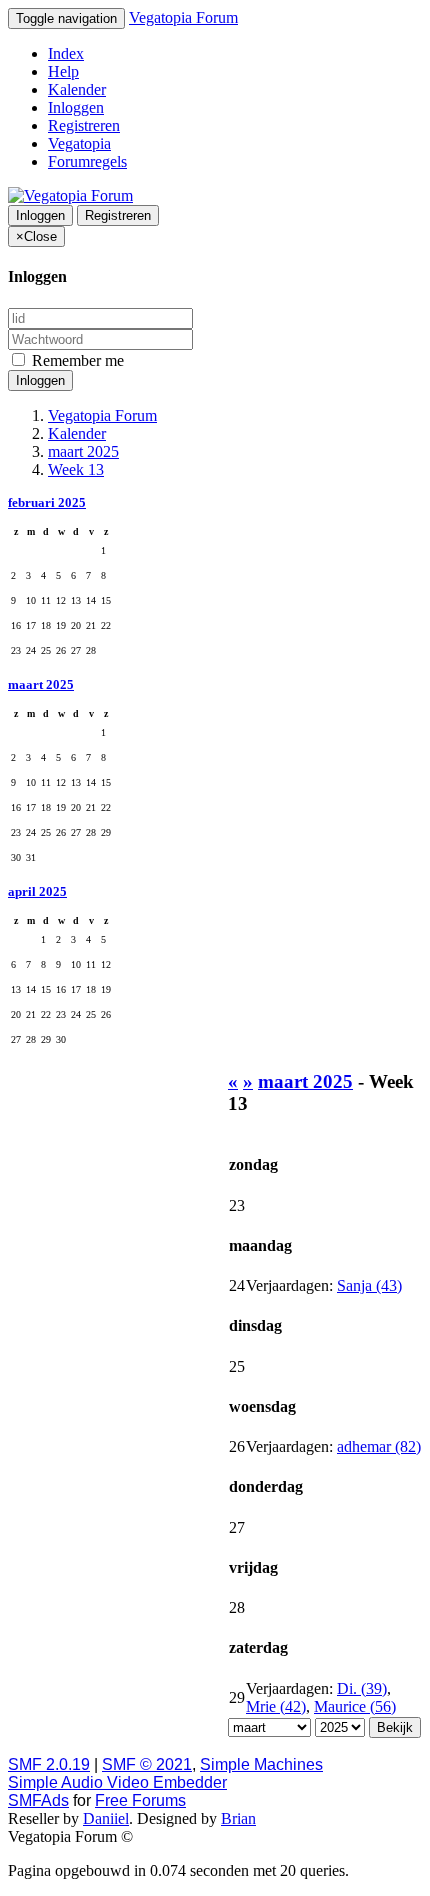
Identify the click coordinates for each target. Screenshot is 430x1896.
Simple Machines (261, 1764)
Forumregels (87, 161)
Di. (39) (362, 1688)
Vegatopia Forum (183, 17)
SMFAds (38, 1800)
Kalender (77, 89)
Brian (238, 1818)
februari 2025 (47, 502)
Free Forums (140, 1800)
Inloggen (76, 107)
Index (66, 53)
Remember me (76, 360)
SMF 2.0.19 (49, 1764)
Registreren (84, 125)
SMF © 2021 (147, 1764)
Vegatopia (79, 143)
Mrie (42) (276, 1706)
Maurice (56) (355, 1706)
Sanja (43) (369, 1285)
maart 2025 (41, 684)
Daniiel (106, 1818)
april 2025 (37, 891)
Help (63, 71)
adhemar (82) (379, 1446)
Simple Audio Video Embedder (117, 1782)
